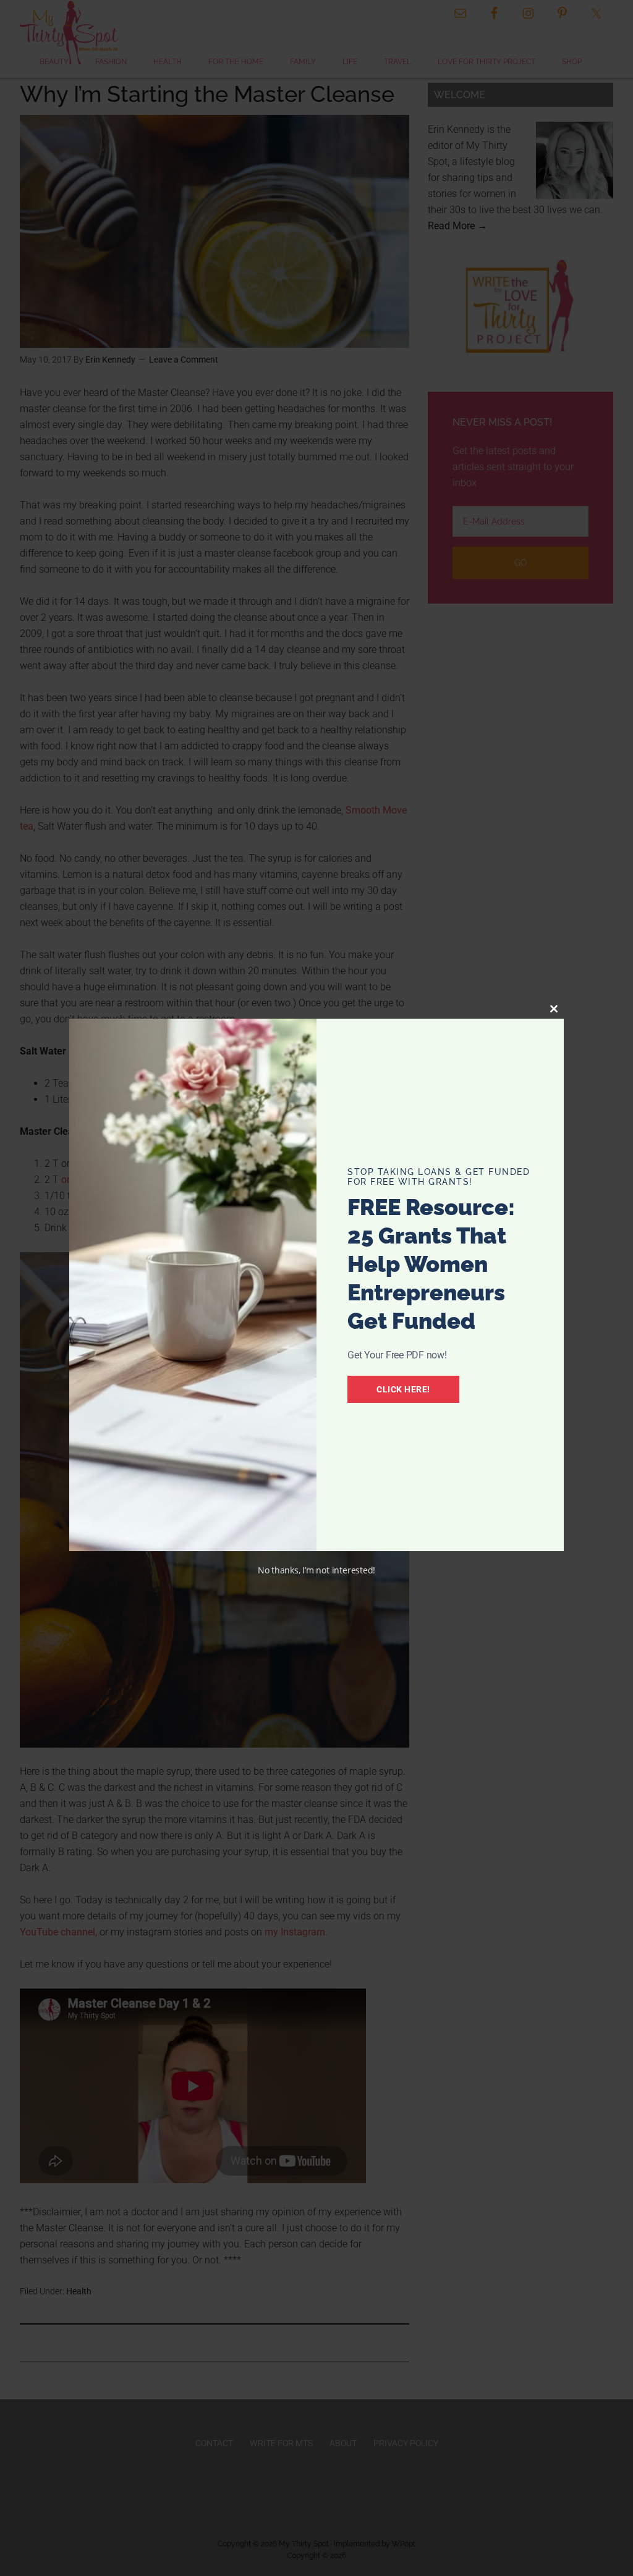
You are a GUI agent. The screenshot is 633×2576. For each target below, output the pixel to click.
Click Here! (403, 1389)
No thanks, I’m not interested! (316, 1570)
